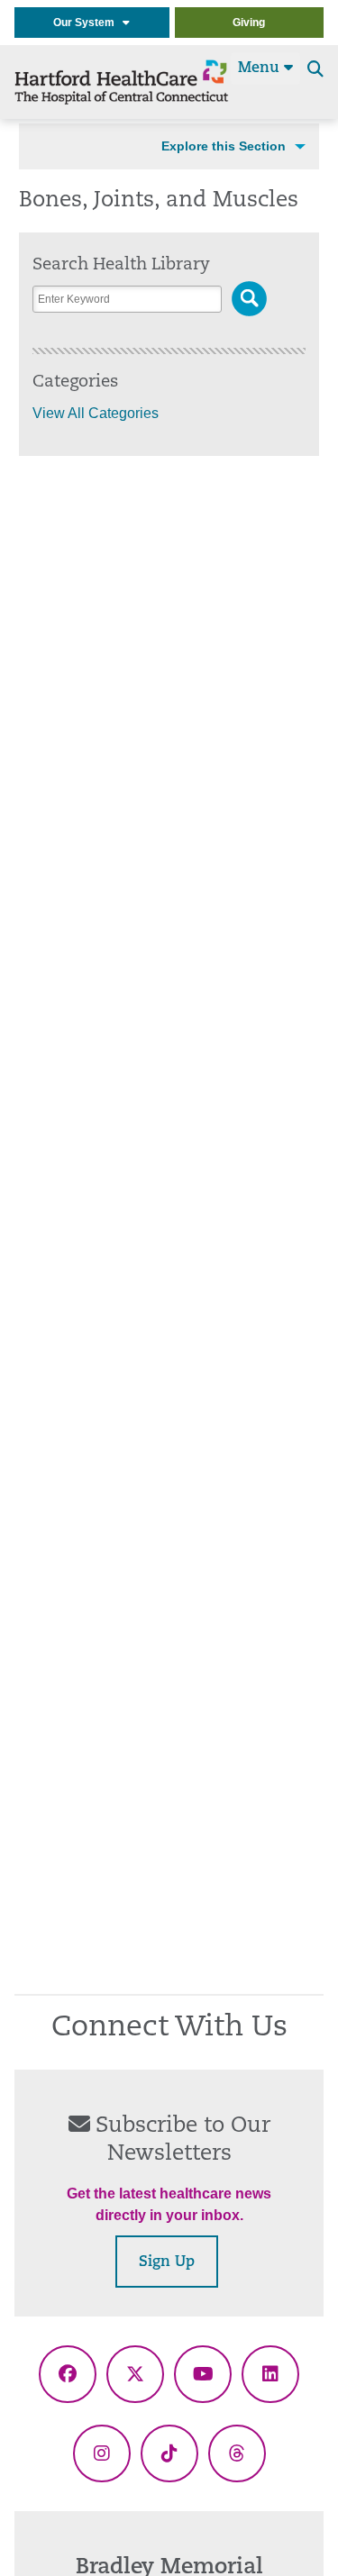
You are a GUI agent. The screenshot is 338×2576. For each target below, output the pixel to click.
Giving (249, 23)
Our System (88, 23)
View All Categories (96, 413)
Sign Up (167, 2262)
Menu (261, 68)
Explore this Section (224, 146)
